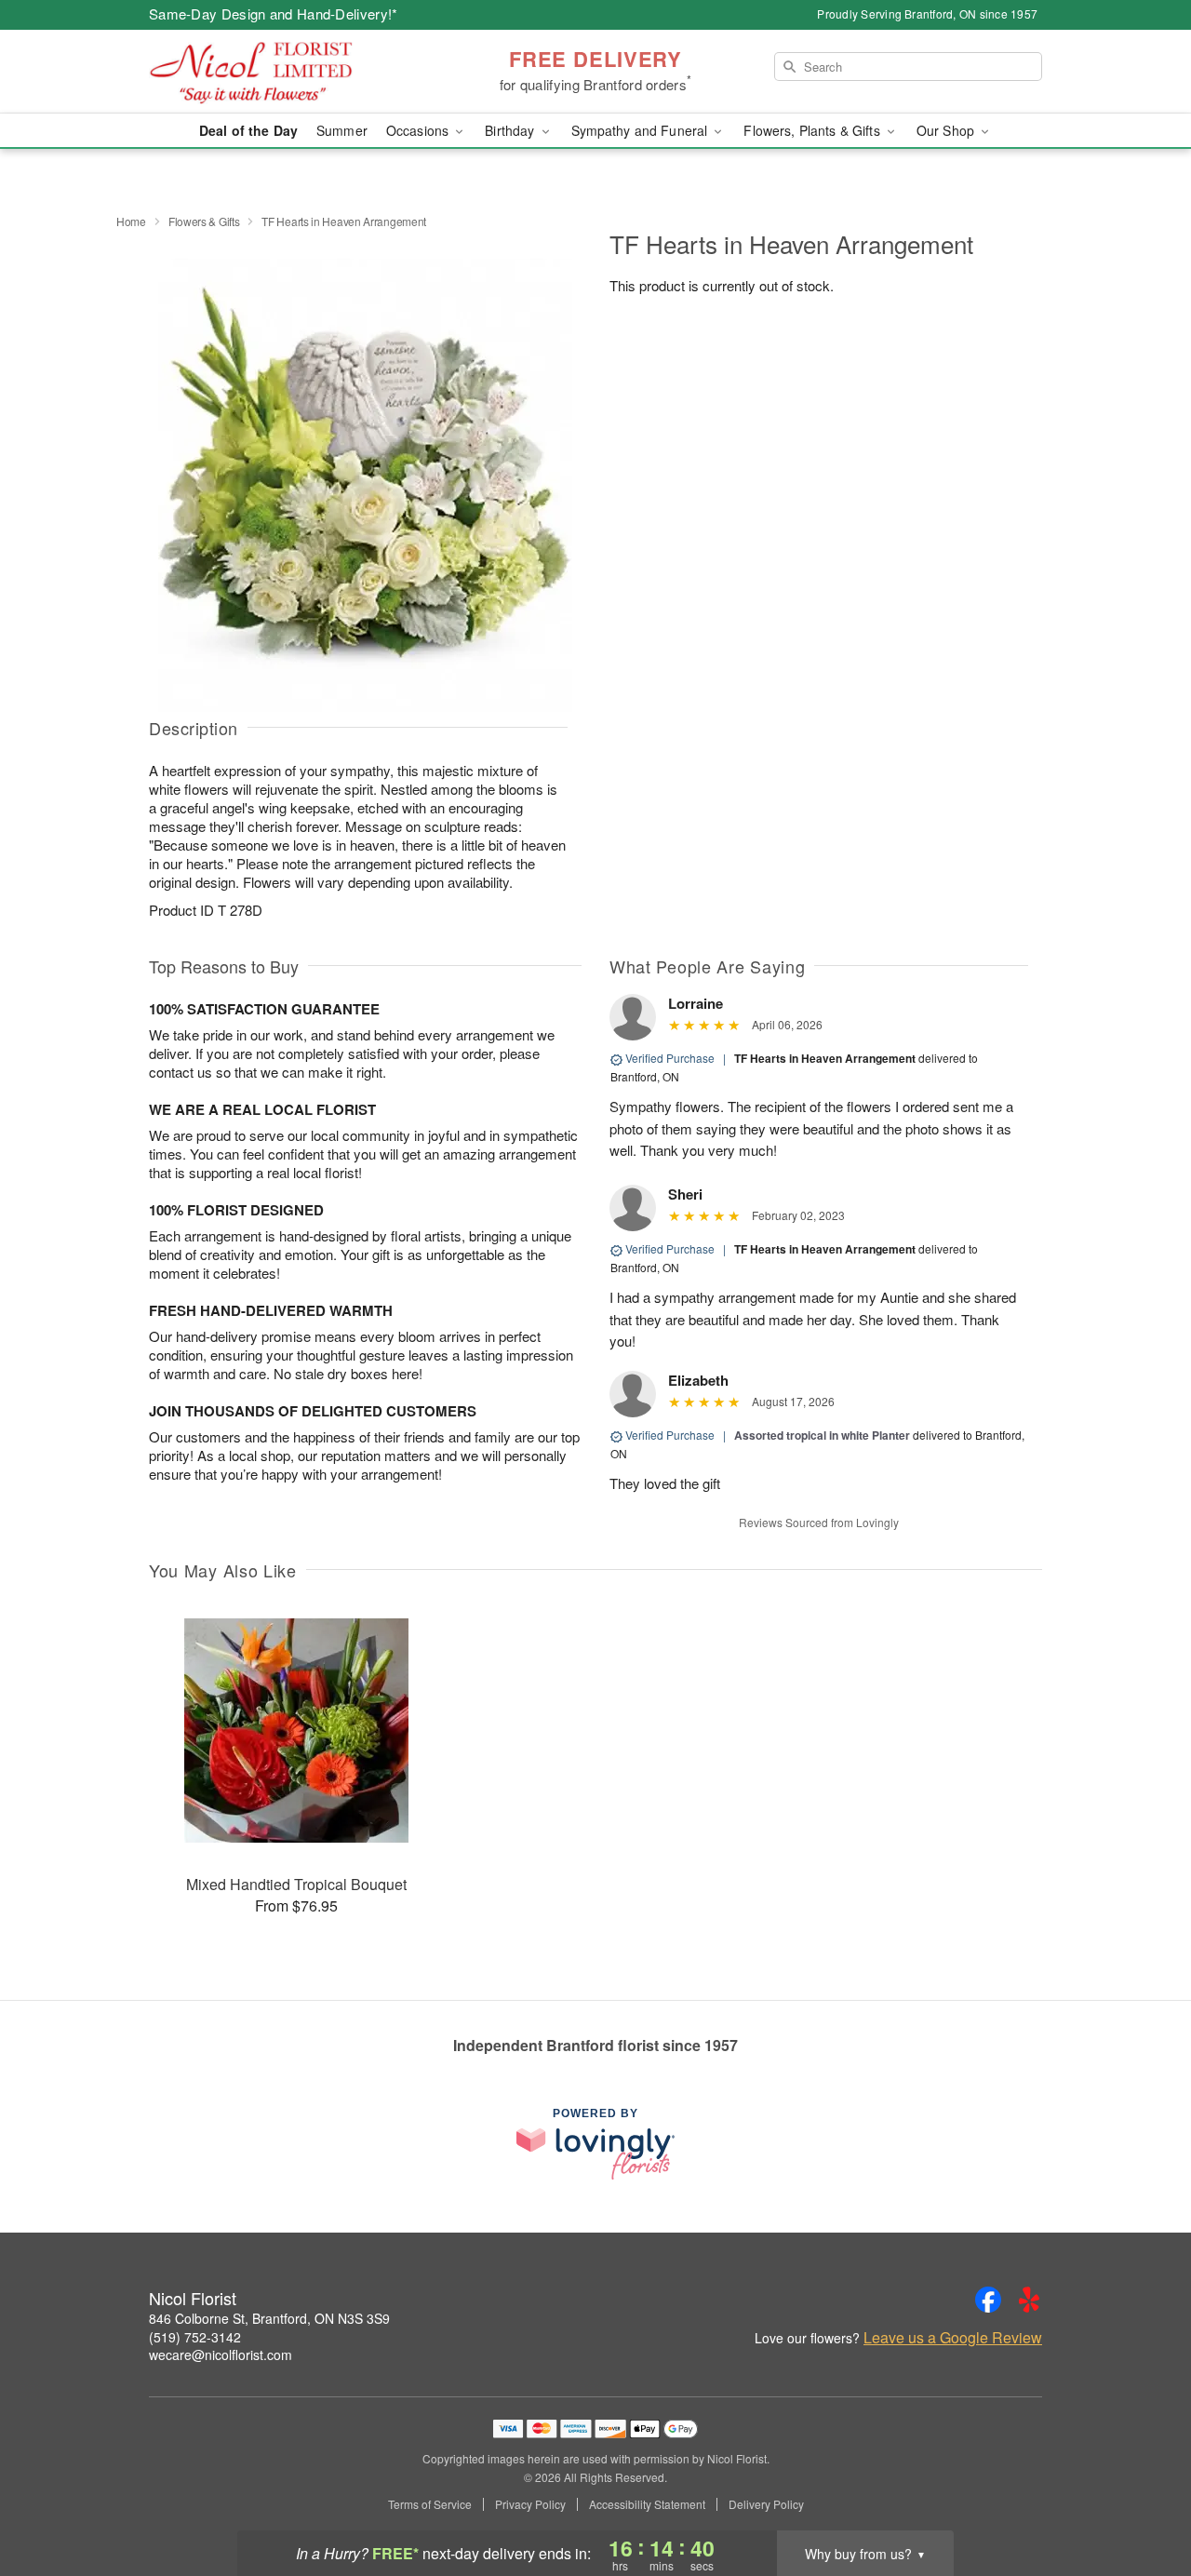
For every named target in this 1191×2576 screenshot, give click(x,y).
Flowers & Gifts (204, 221)
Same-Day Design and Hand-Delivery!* (274, 13)
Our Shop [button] (947, 130)
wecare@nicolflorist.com (221, 2355)
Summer (342, 130)
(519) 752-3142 (195, 2337)
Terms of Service (430, 2504)
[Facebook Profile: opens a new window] (988, 2300)
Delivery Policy (766, 2504)
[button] (1142, 2497)
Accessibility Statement (647, 2504)
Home (131, 221)
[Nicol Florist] (283, 72)
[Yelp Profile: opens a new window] (1029, 2300)
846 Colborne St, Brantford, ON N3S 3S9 (269, 2318)
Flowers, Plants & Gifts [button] (813, 130)
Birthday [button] (511, 130)
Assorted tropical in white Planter (822, 1435)
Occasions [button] (419, 130)
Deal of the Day (248, 130)
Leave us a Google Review (953, 2338)
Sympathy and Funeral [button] (642, 130)
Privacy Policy (530, 2504)
